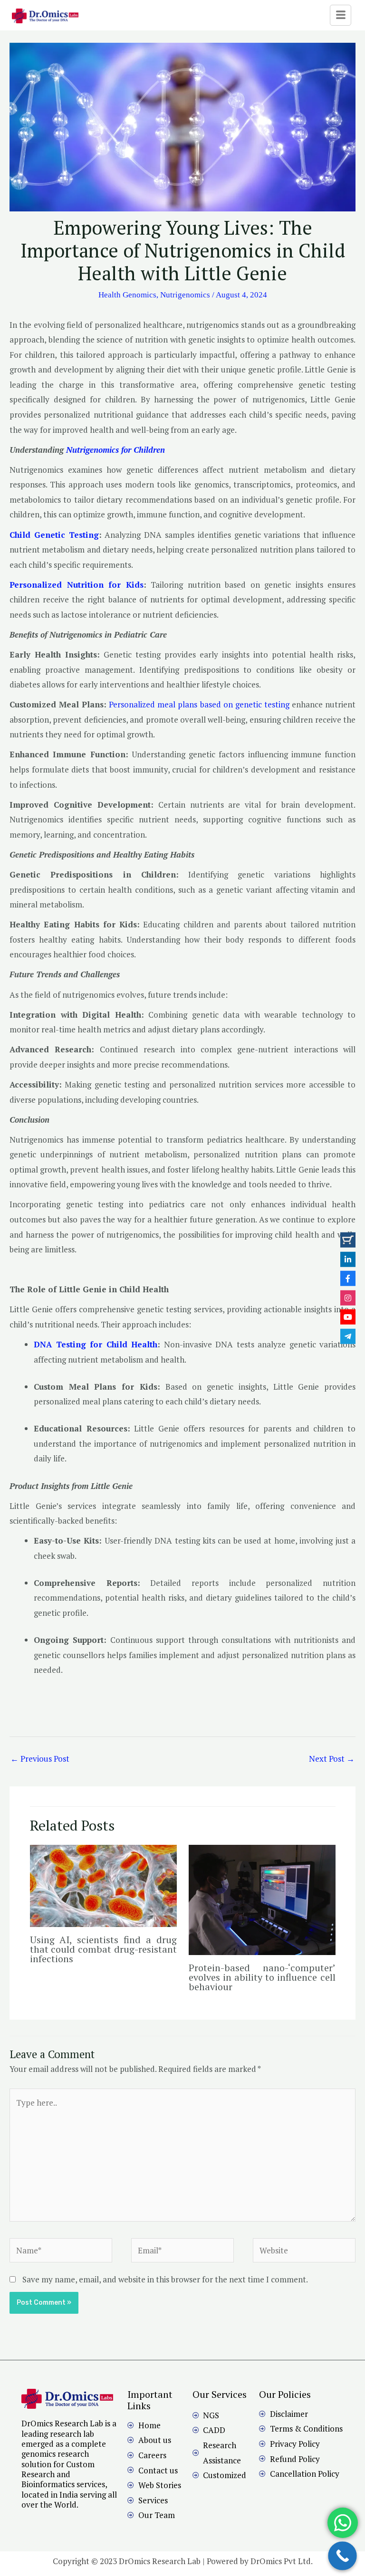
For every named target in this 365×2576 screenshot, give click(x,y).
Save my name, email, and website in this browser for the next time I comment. (165, 2279)
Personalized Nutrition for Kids (77, 585)
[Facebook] (348, 1278)
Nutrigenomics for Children (114, 450)
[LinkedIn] (348, 1259)
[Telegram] (348, 1336)
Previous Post (40, 1759)
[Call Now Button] (342, 2556)
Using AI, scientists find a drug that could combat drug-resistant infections (103, 1949)
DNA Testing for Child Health (96, 1344)
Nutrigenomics (185, 295)
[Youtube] (348, 1317)
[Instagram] (348, 1298)
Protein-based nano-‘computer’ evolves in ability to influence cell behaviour (262, 1977)
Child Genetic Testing (54, 535)
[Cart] (348, 1240)
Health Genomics (127, 295)
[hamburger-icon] (341, 15)
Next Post (332, 1759)
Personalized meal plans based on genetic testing (198, 704)
